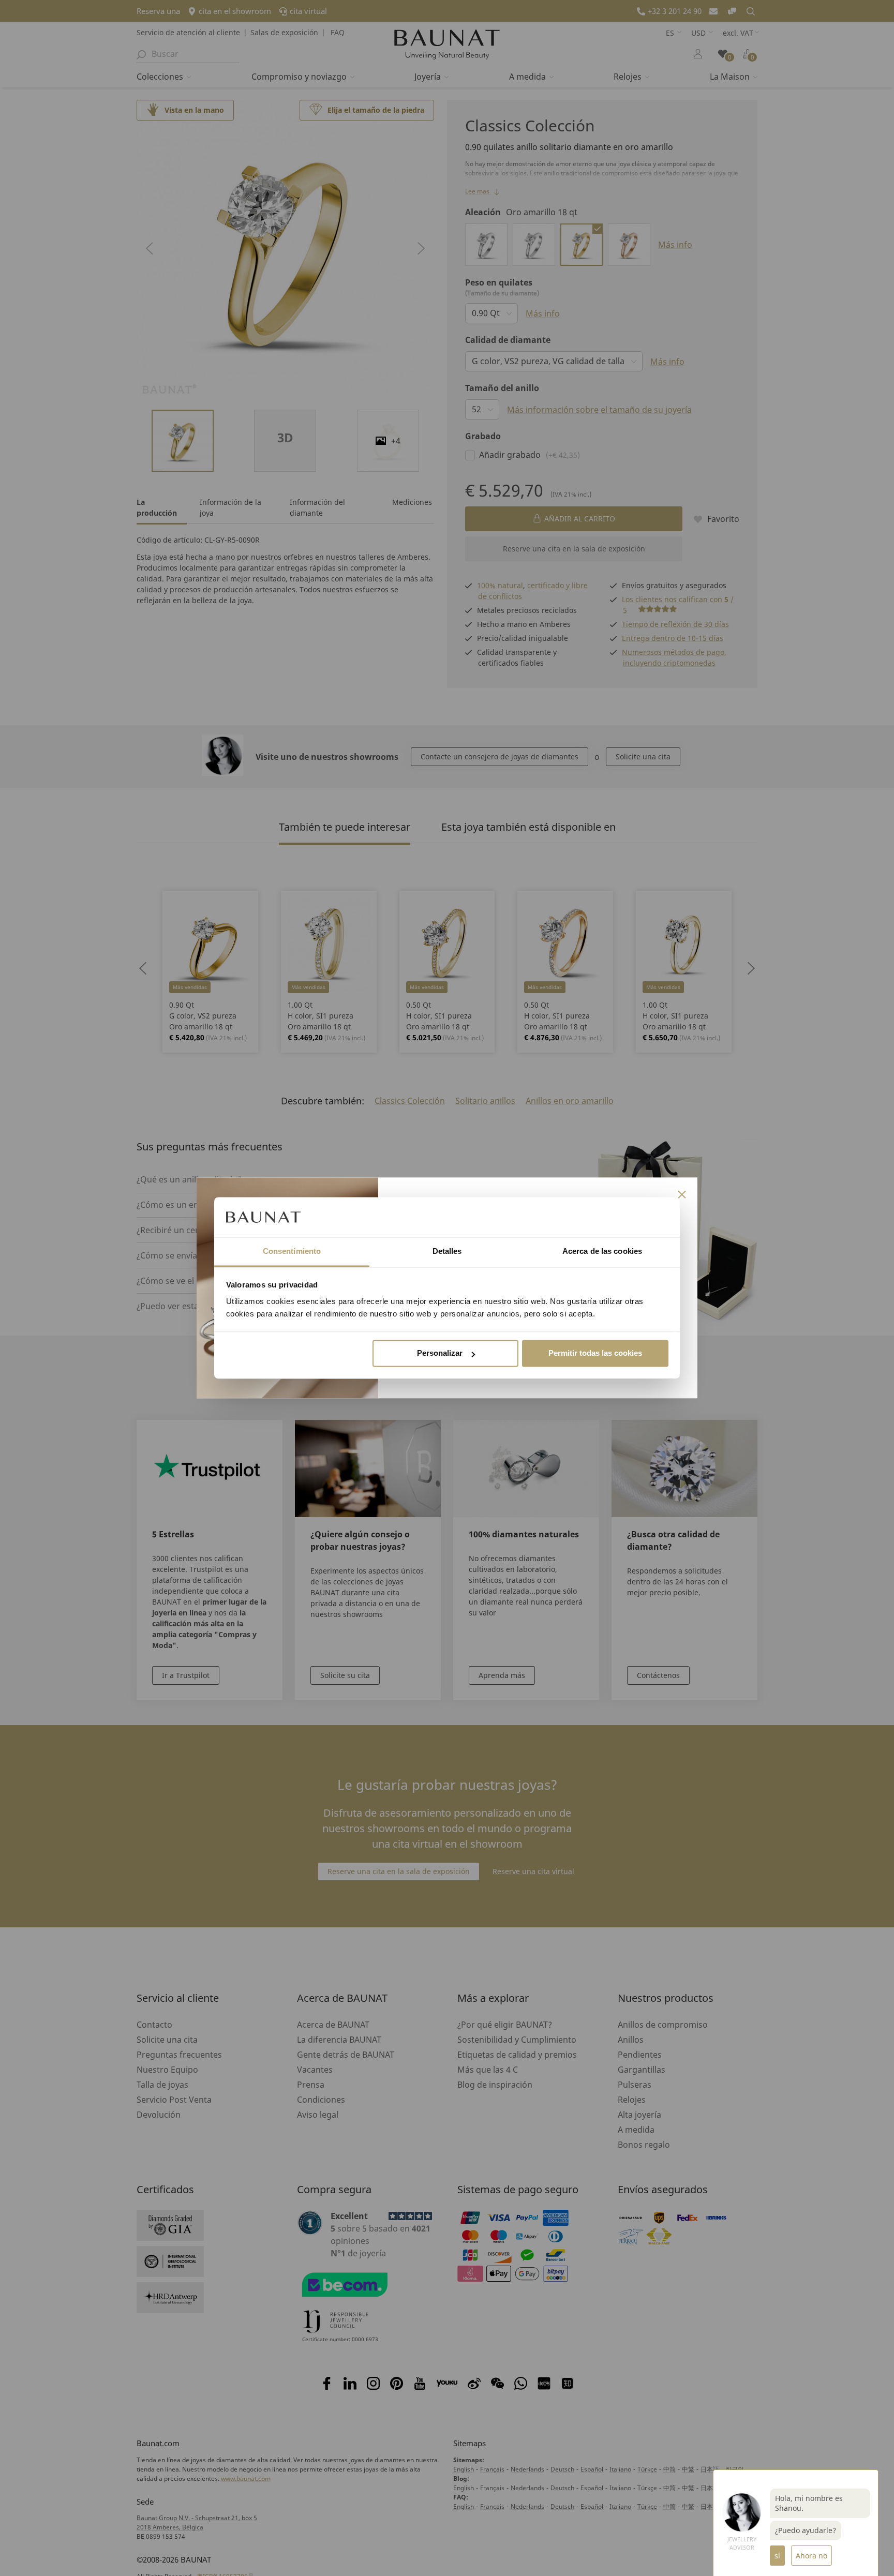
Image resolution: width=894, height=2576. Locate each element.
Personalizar (440, 1353)
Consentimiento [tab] (292, 1251)
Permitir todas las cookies (595, 1353)
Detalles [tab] (447, 1251)
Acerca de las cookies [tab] (602, 1251)
